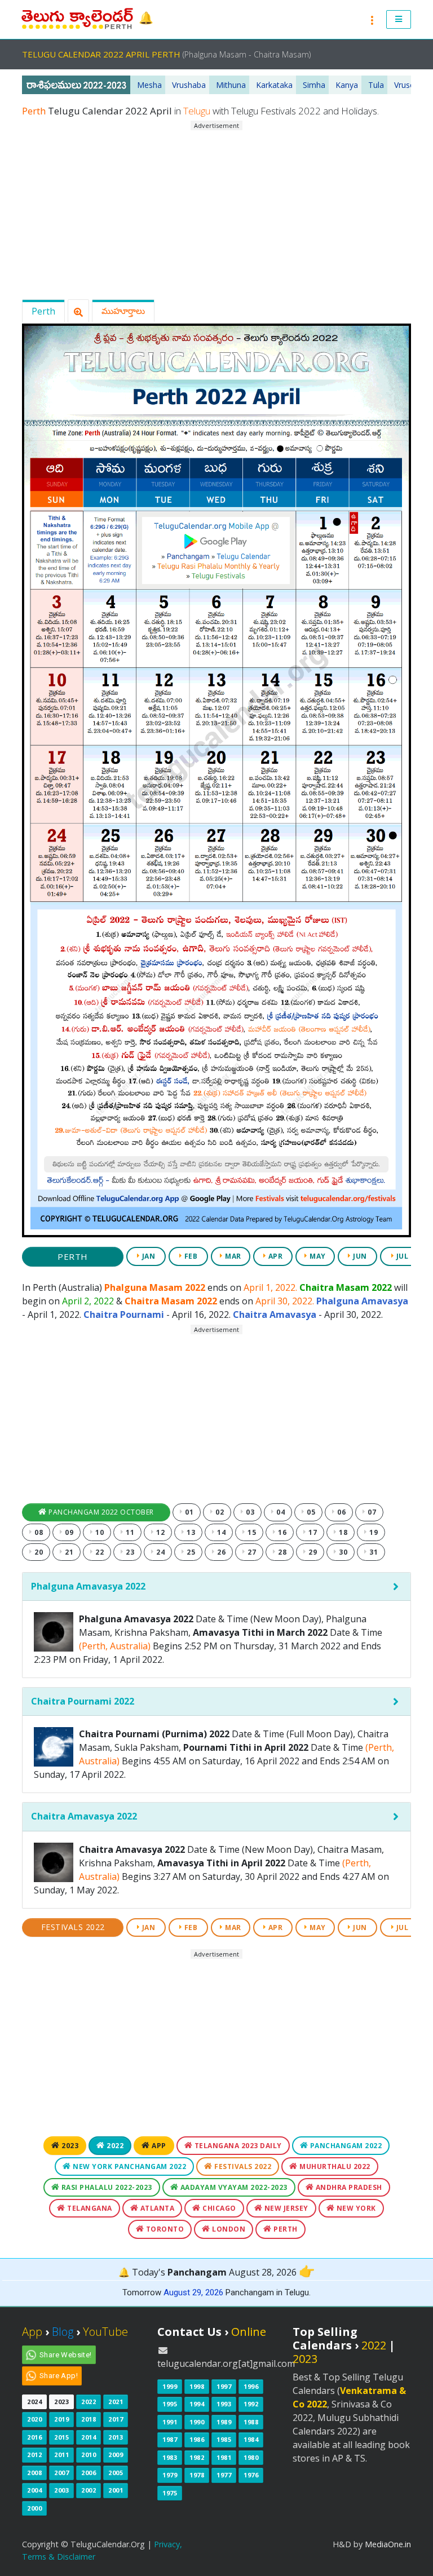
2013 (116, 2437)
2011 (61, 2455)
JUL (401, 1256)
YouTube (105, 2332)
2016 (34, 2437)
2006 (89, 2473)
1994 (197, 2404)
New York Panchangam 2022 (129, 2166)
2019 (61, 2419)
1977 (224, 2475)
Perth (43, 311)
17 (312, 1532)
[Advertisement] (216, 210)
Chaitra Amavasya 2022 (84, 1816)
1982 (197, 2457)
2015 (61, 2437)
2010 (89, 2455)
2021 (116, 2402)
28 (282, 1552)
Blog (63, 2332)
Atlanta (156, 2208)
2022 (114, 2146)
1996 (251, 2386)
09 (69, 1532)
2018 (89, 2419)
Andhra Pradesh (348, 2187)
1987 (170, 2439)
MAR (232, 1256)
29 (312, 1552)
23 (129, 1552)
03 (249, 1512)
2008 (34, 2473)
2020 (34, 2419)
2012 (34, 2455)
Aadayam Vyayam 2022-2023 (233, 2187)
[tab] (216, 1587)
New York (355, 2208)
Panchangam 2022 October (100, 1512)
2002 (89, 2490)
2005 (116, 2473)
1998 (197, 2386)
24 (160, 1552)
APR (274, 1256)
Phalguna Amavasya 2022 (88, 1586)
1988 (251, 2422)
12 (160, 1532)
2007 (61, 2473)
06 (341, 1512)
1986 (197, 2439)
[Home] (78, 19)
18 (343, 1532)
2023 (69, 2146)
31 (373, 1552)
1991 (170, 2422)
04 (280, 1512)
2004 (34, 2490)
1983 (170, 2457)
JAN (147, 1256)
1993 (224, 2404)
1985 (224, 2439)
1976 (251, 2475)
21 (69, 1552)
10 (99, 1532)
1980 (251, 2457)
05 (310, 1512)
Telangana (89, 2208)
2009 (116, 2455)
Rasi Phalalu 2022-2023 (106, 2187)
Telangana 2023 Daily (237, 2146)
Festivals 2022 (73, 1927)
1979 (170, 2475)
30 (343, 1552)
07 (371, 1512)
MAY (317, 1256)
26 (221, 1552)
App (158, 2146)
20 (38, 1552)
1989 (224, 2422)
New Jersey (285, 2208)
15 (251, 1532)
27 (251, 1552)
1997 (224, 2386)
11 (129, 1532)
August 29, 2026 (193, 2292)
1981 (224, 2457)
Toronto (164, 2229)
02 (219, 1512)
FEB (190, 1256)
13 (190, 1532)
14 (221, 1532)
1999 (170, 2386)
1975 (170, 2493)
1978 (197, 2475)
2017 (116, 2419)
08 (38, 1532)
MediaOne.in (388, 2544)
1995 (170, 2404)
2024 (34, 2402)
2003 (61, 2490)
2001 (116, 2490)
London (228, 2229)
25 (190, 1552)
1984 (251, 2439)
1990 (197, 2422)
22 (99, 1552)
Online (249, 2332)
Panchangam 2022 (345, 2146)
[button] (399, 20)
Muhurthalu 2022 (334, 2166)
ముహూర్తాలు (123, 311)
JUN (359, 1256)
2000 (34, 2508)
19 (373, 1532)
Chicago (218, 2208)
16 (282, 1532)
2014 (89, 2437)
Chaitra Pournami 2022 (83, 1701)
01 (189, 1512)
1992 (251, 2404)
